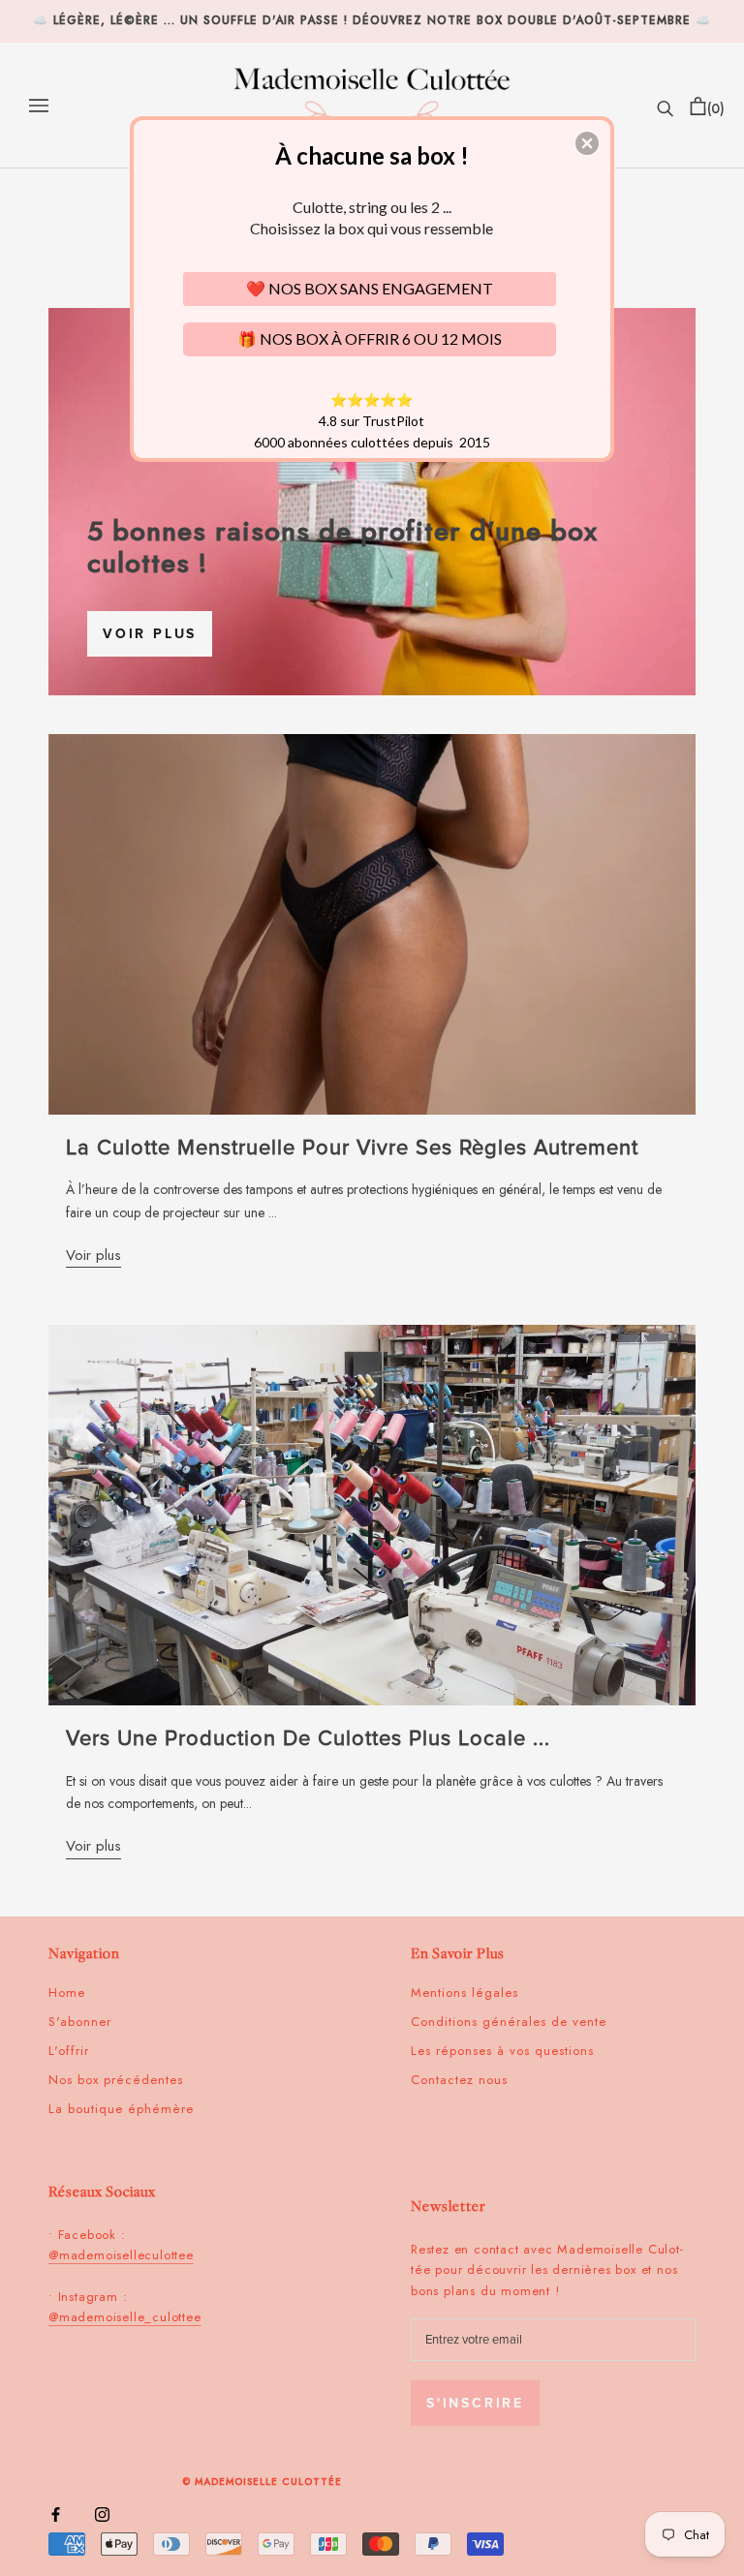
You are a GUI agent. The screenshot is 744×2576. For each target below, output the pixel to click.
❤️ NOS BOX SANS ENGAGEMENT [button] (370, 288)
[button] (587, 143)
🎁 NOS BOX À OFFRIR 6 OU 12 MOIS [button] (370, 338)
